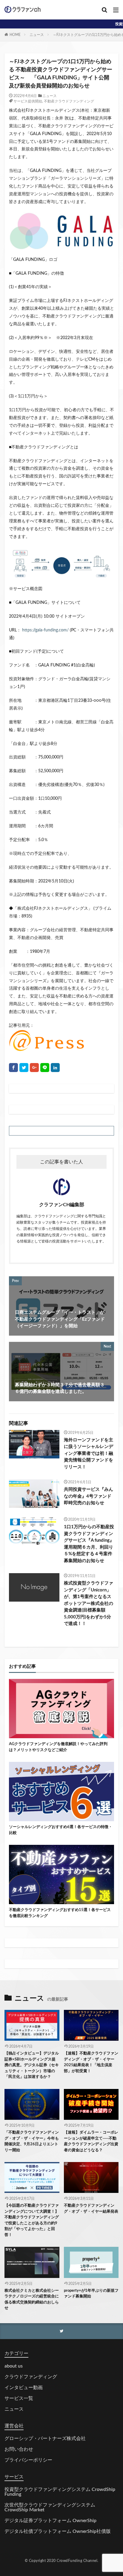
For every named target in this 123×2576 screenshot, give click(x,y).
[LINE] (45, 1068)
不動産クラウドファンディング (69, 101)
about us (14, 2366)
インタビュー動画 (24, 2388)
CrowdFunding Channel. (78, 2561)
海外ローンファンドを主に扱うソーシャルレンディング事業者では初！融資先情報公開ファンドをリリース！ (89, 1453)
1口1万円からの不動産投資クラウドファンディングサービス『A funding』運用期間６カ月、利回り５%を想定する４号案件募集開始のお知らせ (89, 1544)
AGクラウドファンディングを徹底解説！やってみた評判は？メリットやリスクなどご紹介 (58, 1747)
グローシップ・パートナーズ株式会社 (45, 2439)
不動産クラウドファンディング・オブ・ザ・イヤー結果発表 (91, 2209)
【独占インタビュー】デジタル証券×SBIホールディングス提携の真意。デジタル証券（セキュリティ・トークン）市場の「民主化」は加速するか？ (32, 2065)
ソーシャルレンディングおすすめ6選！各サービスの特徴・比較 (61, 1830)
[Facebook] (13, 1068)
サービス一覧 (19, 2398)
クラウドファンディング (31, 2377)
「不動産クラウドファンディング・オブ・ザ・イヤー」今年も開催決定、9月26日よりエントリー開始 (32, 2141)
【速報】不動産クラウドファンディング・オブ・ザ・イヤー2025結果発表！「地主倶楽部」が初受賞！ (91, 2062)
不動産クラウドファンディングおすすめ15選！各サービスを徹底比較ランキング (60, 1913)
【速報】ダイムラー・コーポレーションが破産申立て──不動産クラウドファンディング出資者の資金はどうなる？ (91, 2141)
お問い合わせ (19, 2449)
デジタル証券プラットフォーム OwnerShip (50, 2521)
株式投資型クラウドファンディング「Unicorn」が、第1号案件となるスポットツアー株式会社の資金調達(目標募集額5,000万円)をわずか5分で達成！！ (89, 1603)
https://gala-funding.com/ (45, 630)
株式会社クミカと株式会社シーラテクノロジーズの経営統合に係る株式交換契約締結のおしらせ (32, 2300)
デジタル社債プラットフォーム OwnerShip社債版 (58, 2531)
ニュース (37, 35)
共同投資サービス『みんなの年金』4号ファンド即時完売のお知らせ (89, 1496)
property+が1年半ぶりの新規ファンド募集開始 (91, 2294)
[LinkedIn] (55, 1068)
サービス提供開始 (28, 101)
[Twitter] (24, 1068)
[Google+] (34, 1068)
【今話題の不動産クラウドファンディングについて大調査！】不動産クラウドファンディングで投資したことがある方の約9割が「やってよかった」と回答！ (32, 2220)
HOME (15, 35)
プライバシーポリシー (28, 2460)
